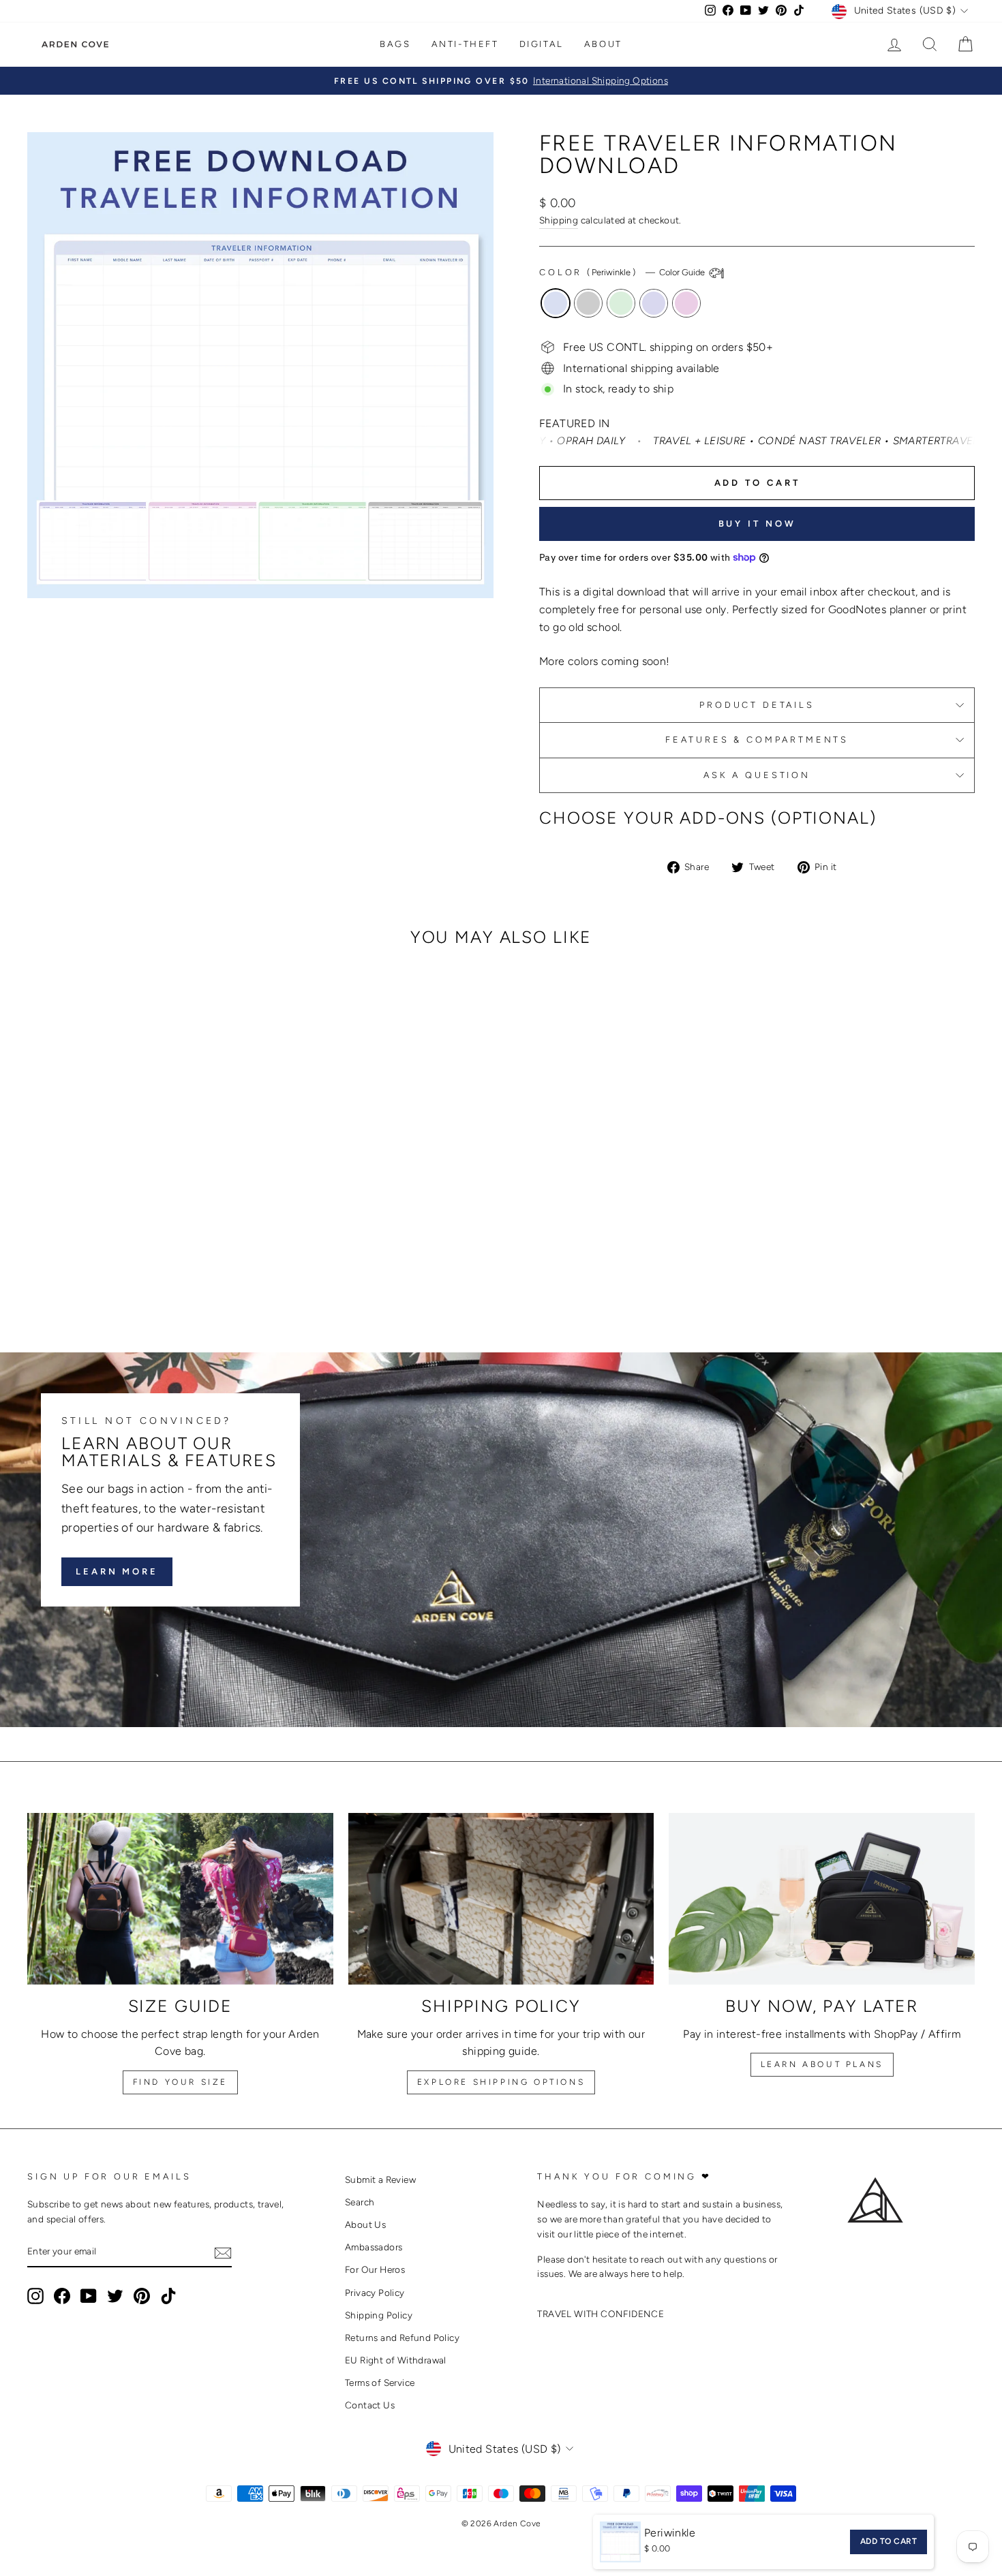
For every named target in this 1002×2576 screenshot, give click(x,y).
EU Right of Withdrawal (396, 2360)
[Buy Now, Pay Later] (822, 1899)
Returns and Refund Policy (402, 2338)
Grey (588, 303)
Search (360, 2202)
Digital (542, 44)
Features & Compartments (757, 740)
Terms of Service (380, 2383)
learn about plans (822, 2064)
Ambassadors (374, 2247)
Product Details (757, 705)
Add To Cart (889, 2541)
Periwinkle (556, 303)
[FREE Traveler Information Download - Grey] (122, 1272)
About (603, 44)
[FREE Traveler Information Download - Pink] (177, 1272)
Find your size (180, 2082)
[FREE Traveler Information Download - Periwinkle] (103, 1272)
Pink (686, 303)
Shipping (559, 220)
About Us (365, 2224)
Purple (654, 303)
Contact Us (370, 2405)
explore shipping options (501, 2082)
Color (623, 272)
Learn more (117, 1571)
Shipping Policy (379, 2315)
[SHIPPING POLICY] (501, 1899)
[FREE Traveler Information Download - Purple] (158, 1272)
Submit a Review (380, 2179)
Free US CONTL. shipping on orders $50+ (668, 347)
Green (621, 303)
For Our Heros (375, 2269)
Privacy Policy (375, 2293)
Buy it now (757, 524)
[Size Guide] (180, 1899)
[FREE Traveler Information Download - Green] (140, 1272)
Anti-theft (465, 44)
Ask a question (757, 775)
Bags (395, 44)
